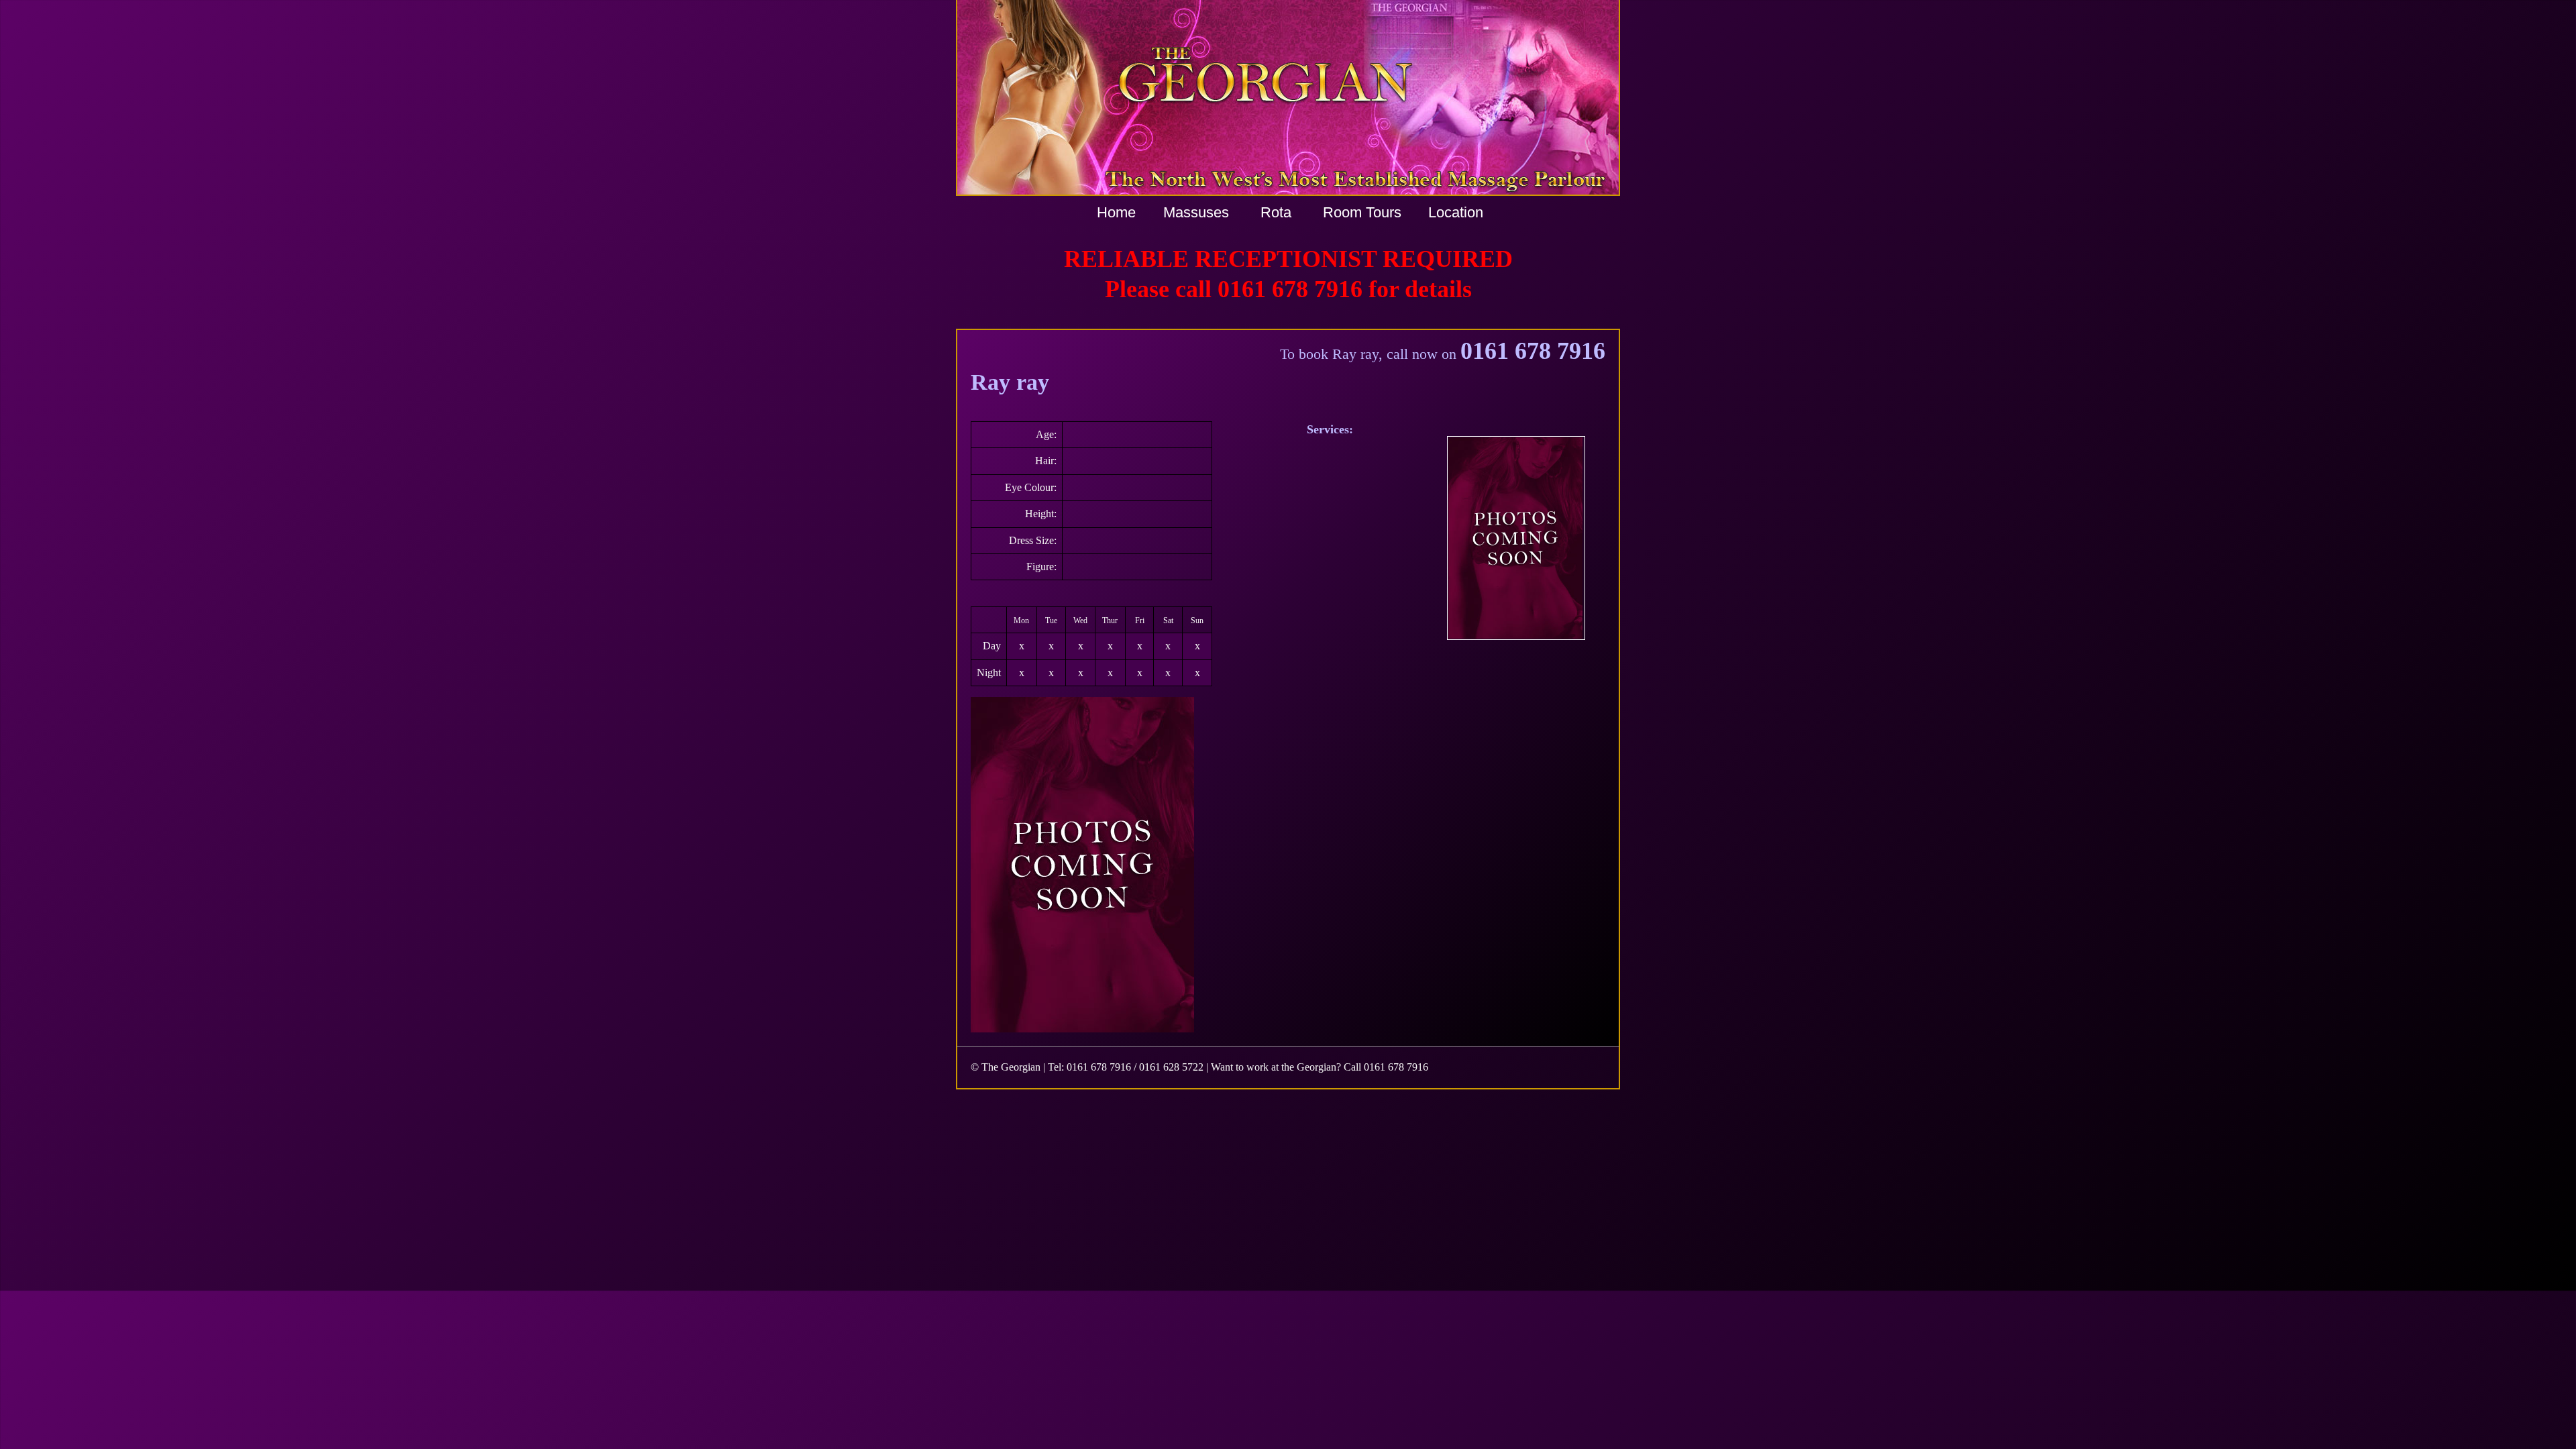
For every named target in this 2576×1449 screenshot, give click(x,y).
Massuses (1196, 212)
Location (1456, 212)
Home (1116, 212)
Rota (1276, 212)
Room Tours (1362, 212)
